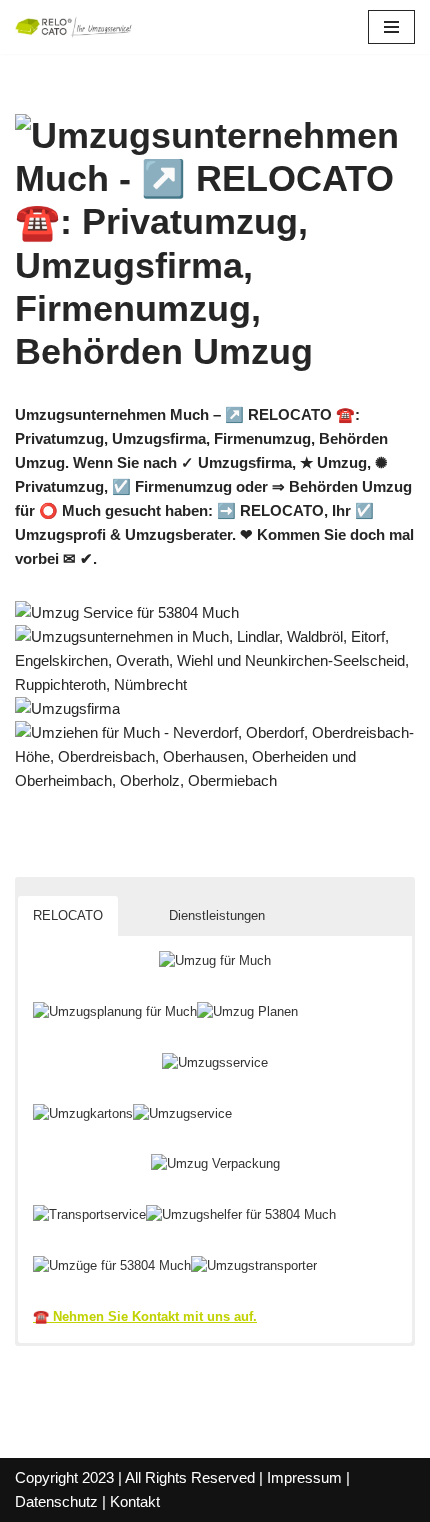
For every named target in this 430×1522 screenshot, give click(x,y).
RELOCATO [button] (68, 915)
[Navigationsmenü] (391, 27)
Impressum (304, 1477)
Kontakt (135, 1501)
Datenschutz (56, 1501)
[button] (136, 900)
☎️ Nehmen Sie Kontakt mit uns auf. (145, 1316)
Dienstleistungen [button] (217, 915)
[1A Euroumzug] (75, 27)
